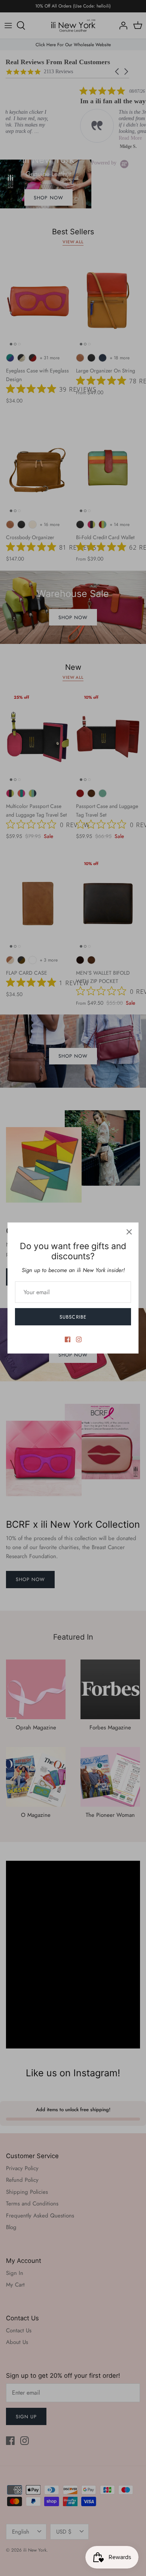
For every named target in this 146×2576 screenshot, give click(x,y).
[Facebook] (68, 1339)
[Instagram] (79, 1339)
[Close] (129, 1232)
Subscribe (73, 1317)
